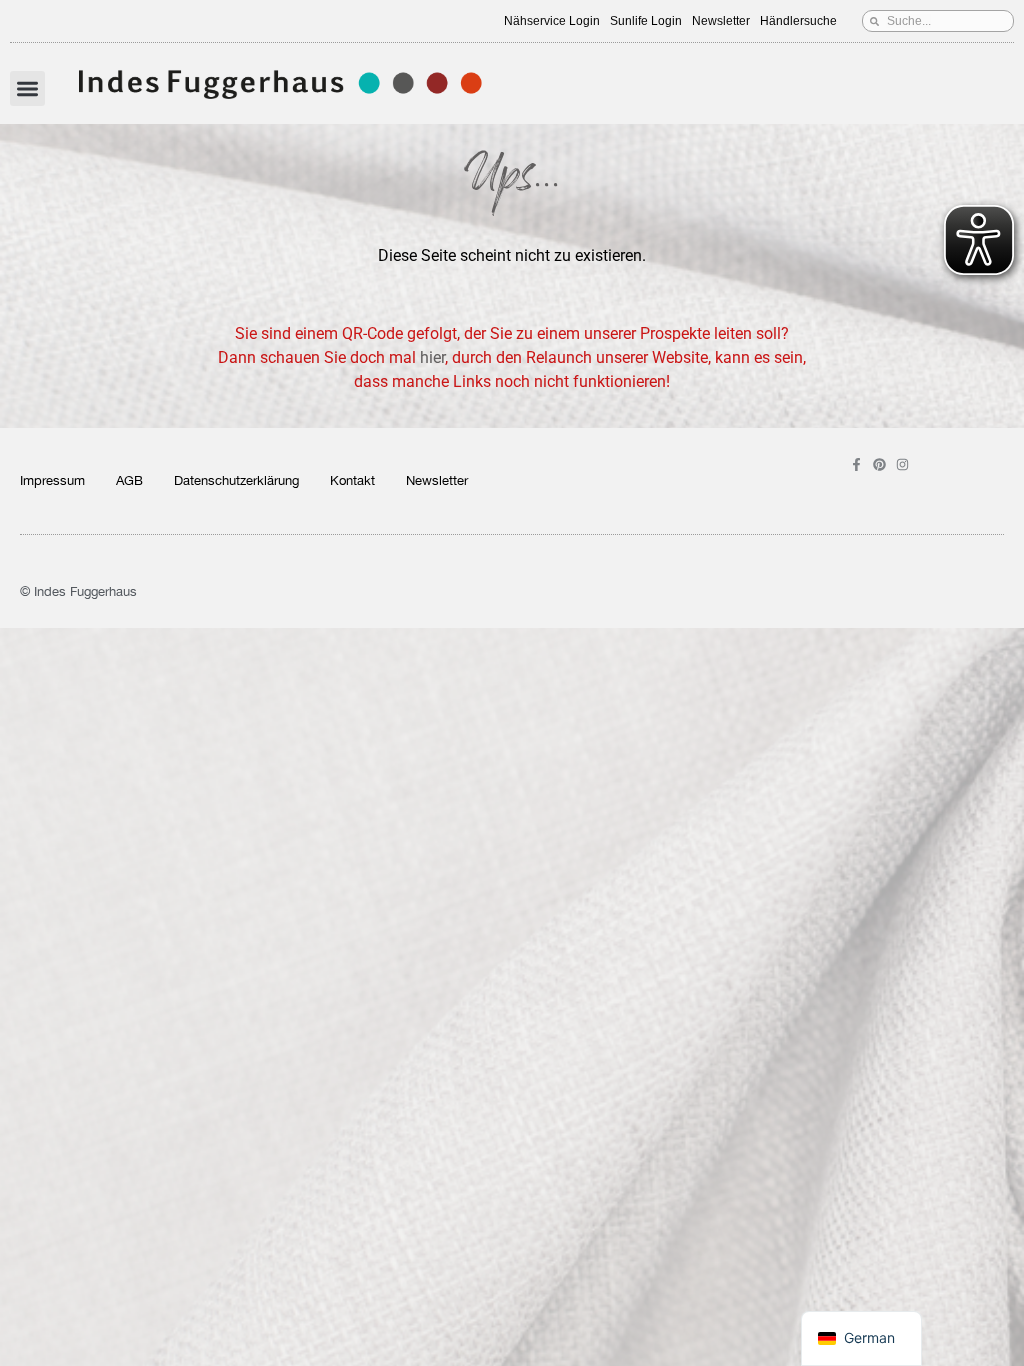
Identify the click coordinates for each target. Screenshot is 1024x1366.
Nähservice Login (552, 21)
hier (432, 357)
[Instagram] (902, 464)
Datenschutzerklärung (236, 480)
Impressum (52, 480)
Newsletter (721, 21)
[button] (27, 88)
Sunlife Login (646, 21)
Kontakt (352, 480)
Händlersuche (798, 21)
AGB (129, 480)
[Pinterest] (879, 464)
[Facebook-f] (856, 464)
